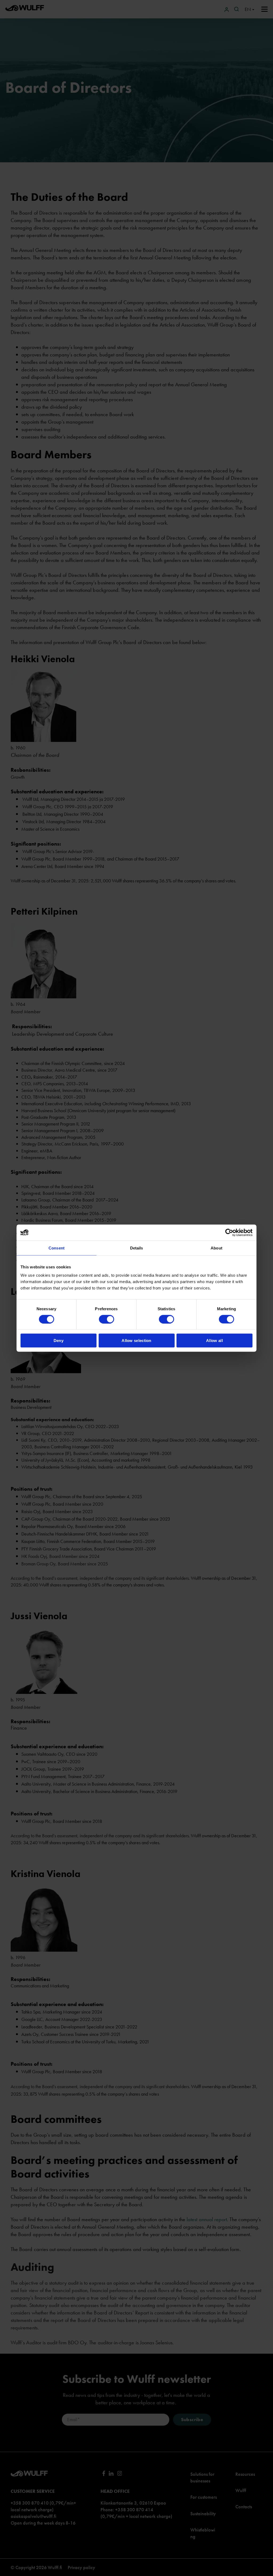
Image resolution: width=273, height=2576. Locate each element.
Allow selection (136, 1341)
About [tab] (216, 1248)
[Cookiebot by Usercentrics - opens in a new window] (229, 1232)
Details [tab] (137, 1248)
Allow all (214, 1341)
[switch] (107, 1319)
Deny (59, 1341)
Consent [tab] (57, 1248)
